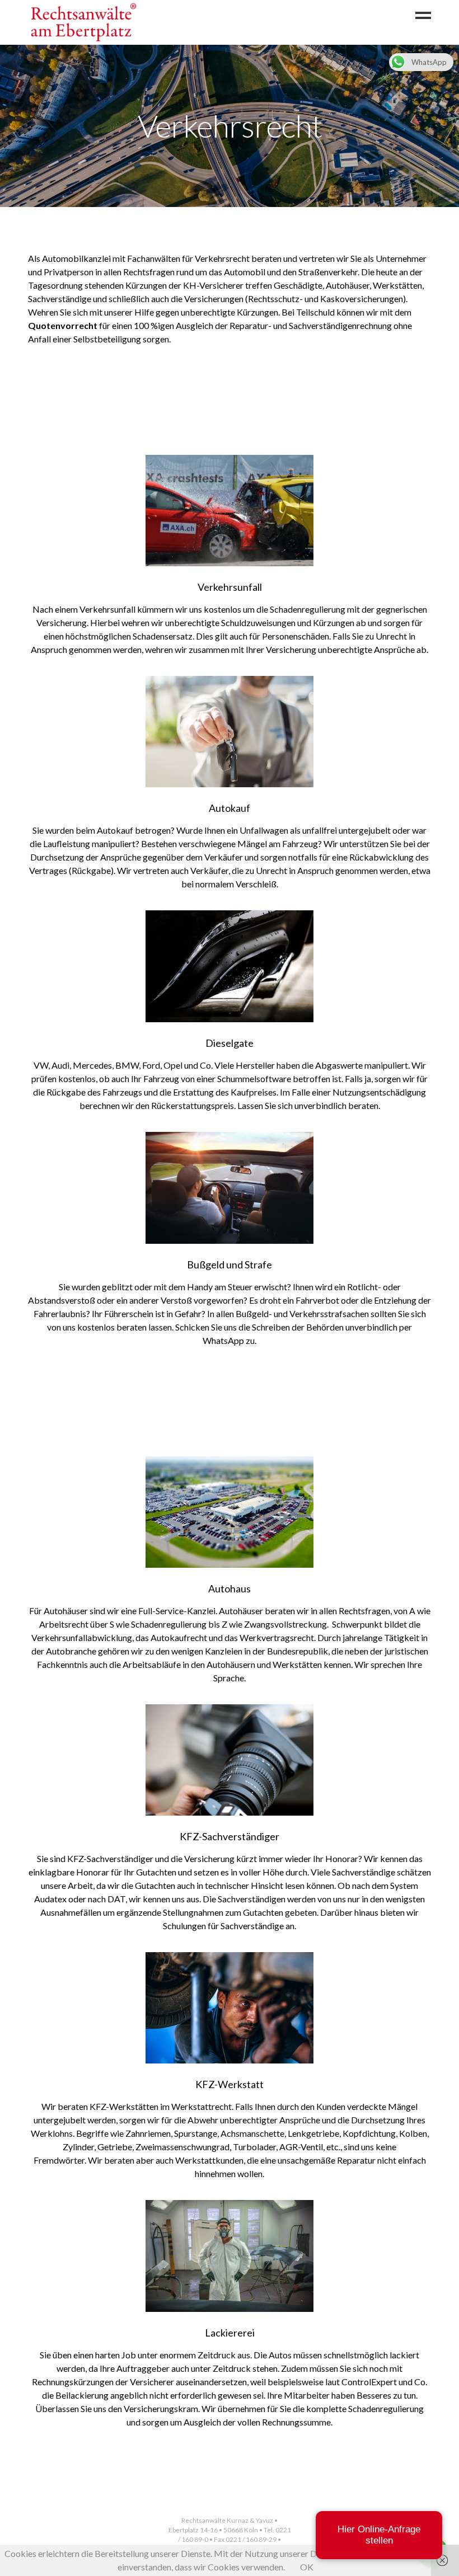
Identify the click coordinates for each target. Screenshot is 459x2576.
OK (307, 2567)
